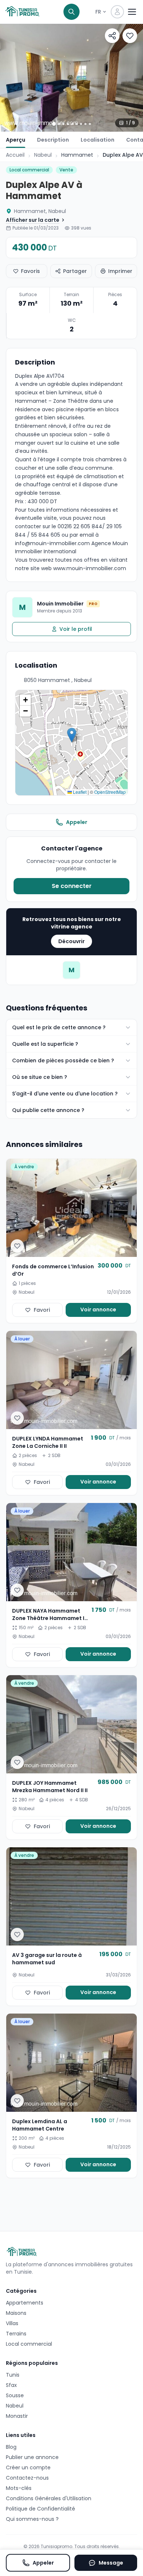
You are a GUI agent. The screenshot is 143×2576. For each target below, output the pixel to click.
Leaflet (79, 792)
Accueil (15, 155)
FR (98, 12)
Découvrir (71, 941)
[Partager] (112, 36)
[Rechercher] (71, 12)
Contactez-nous (27, 2478)
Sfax (11, 2385)
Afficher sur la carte (33, 220)
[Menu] (132, 12)
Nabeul (43, 155)
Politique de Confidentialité (41, 2509)
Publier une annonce (32, 2457)
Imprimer (120, 271)
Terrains (16, 2334)
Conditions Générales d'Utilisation (49, 2498)
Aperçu (16, 140)
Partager (75, 271)
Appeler (77, 822)
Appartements (25, 2303)
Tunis (13, 2375)
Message (111, 2563)
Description (53, 140)
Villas (12, 2323)
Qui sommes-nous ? (32, 2519)
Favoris (30, 271)
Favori (42, 1310)
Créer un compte (28, 2467)
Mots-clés (19, 2488)
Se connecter (72, 886)
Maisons (16, 2313)
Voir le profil (76, 629)
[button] (72, 735)
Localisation (98, 140)
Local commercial (29, 2344)
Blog (11, 2447)
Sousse (15, 2395)
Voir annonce (98, 1310)
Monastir (17, 2416)
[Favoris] (130, 36)
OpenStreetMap (110, 792)
